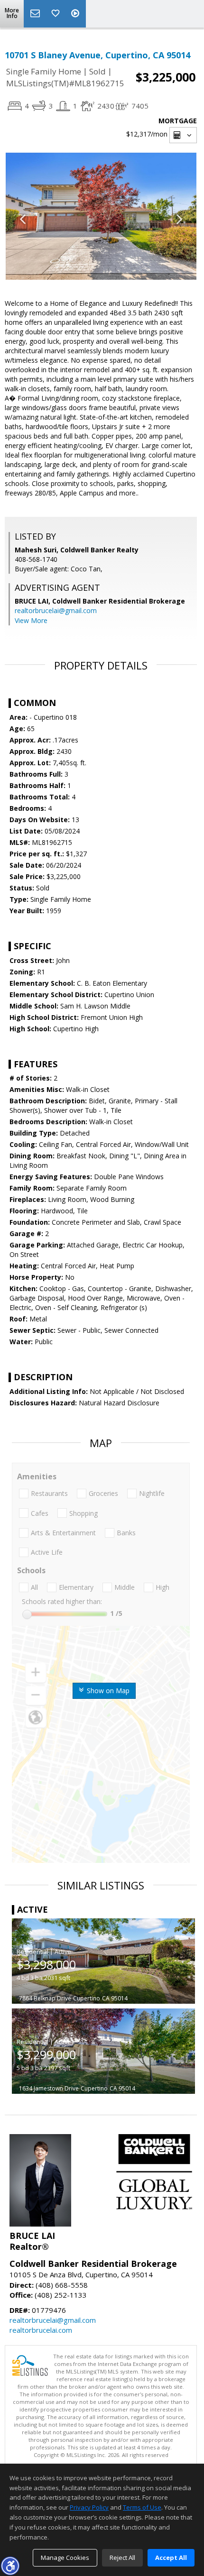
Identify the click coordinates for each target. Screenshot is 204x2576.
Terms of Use (142, 2507)
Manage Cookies (65, 2558)
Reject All (122, 2558)
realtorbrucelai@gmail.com (56, 610)
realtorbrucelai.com (41, 2330)
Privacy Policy (89, 2507)
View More (31, 620)
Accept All (171, 2558)
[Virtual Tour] (76, 14)
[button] (10, 2566)
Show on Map (107, 1691)
